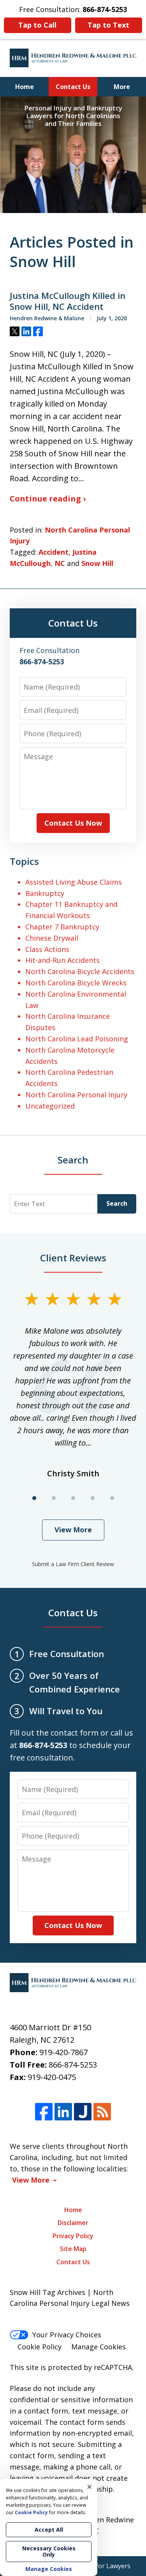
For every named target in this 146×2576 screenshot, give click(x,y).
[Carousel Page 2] (54, 1498)
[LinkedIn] (63, 2112)
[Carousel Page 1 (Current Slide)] (34, 1498)
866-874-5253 (73, 2065)
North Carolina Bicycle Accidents (80, 971)
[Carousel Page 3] (73, 1498)
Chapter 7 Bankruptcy (62, 927)
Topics (24, 861)
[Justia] (83, 2112)
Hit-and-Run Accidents (62, 960)
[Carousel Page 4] (93, 1498)
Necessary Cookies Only (49, 2551)
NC (60, 563)
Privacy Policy (73, 2236)
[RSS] (102, 2112)
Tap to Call (37, 25)
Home (25, 87)
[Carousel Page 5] (112, 1498)
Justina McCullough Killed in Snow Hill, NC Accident (68, 301)
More (122, 87)
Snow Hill (97, 563)
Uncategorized (50, 1106)
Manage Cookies (99, 2347)
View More (73, 1530)
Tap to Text (108, 25)
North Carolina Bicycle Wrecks (76, 983)
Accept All (49, 2530)
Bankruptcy (45, 893)
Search (117, 1203)
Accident (54, 552)
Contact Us (73, 87)
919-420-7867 (63, 2052)
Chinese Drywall (52, 938)
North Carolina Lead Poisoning (77, 1039)
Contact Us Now (73, 823)
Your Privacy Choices (67, 2335)
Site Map (73, 2249)
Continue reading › (48, 499)
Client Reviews (73, 1258)
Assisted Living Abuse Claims (74, 882)
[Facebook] (44, 2112)
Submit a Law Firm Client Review (73, 1564)
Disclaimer (73, 2223)
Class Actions (47, 949)
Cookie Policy (40, 2347)
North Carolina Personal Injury (76, 1095)
